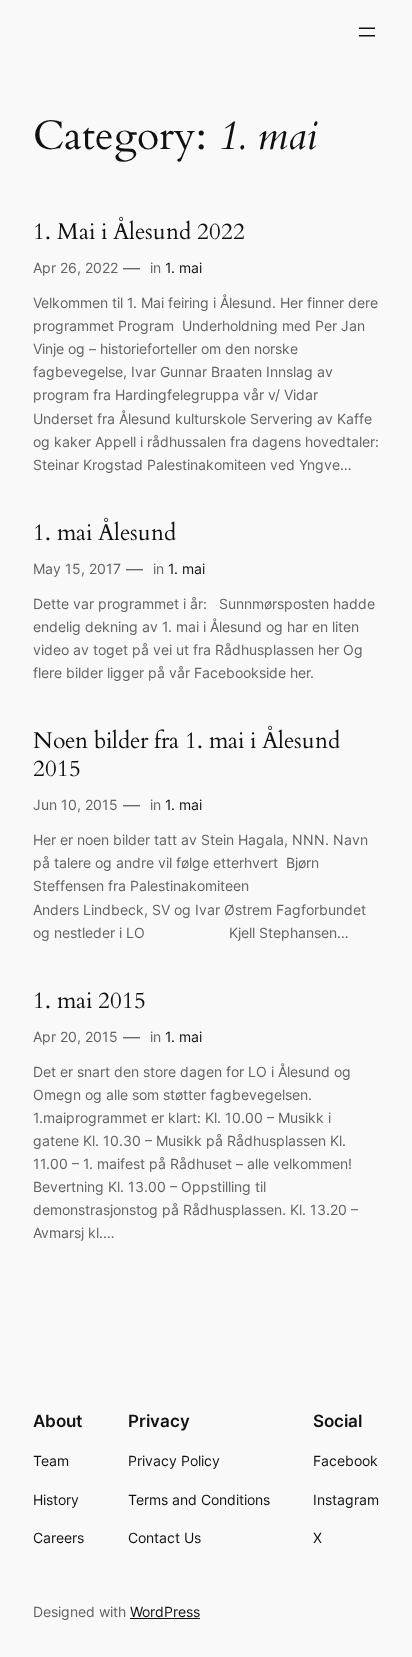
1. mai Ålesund (104, 533)
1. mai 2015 (89, 1001)
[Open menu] (367, 32)
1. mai (183, 267)
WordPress (165, 1611)
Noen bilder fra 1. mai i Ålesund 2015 (186, 754)
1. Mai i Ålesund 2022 (139, 232)
